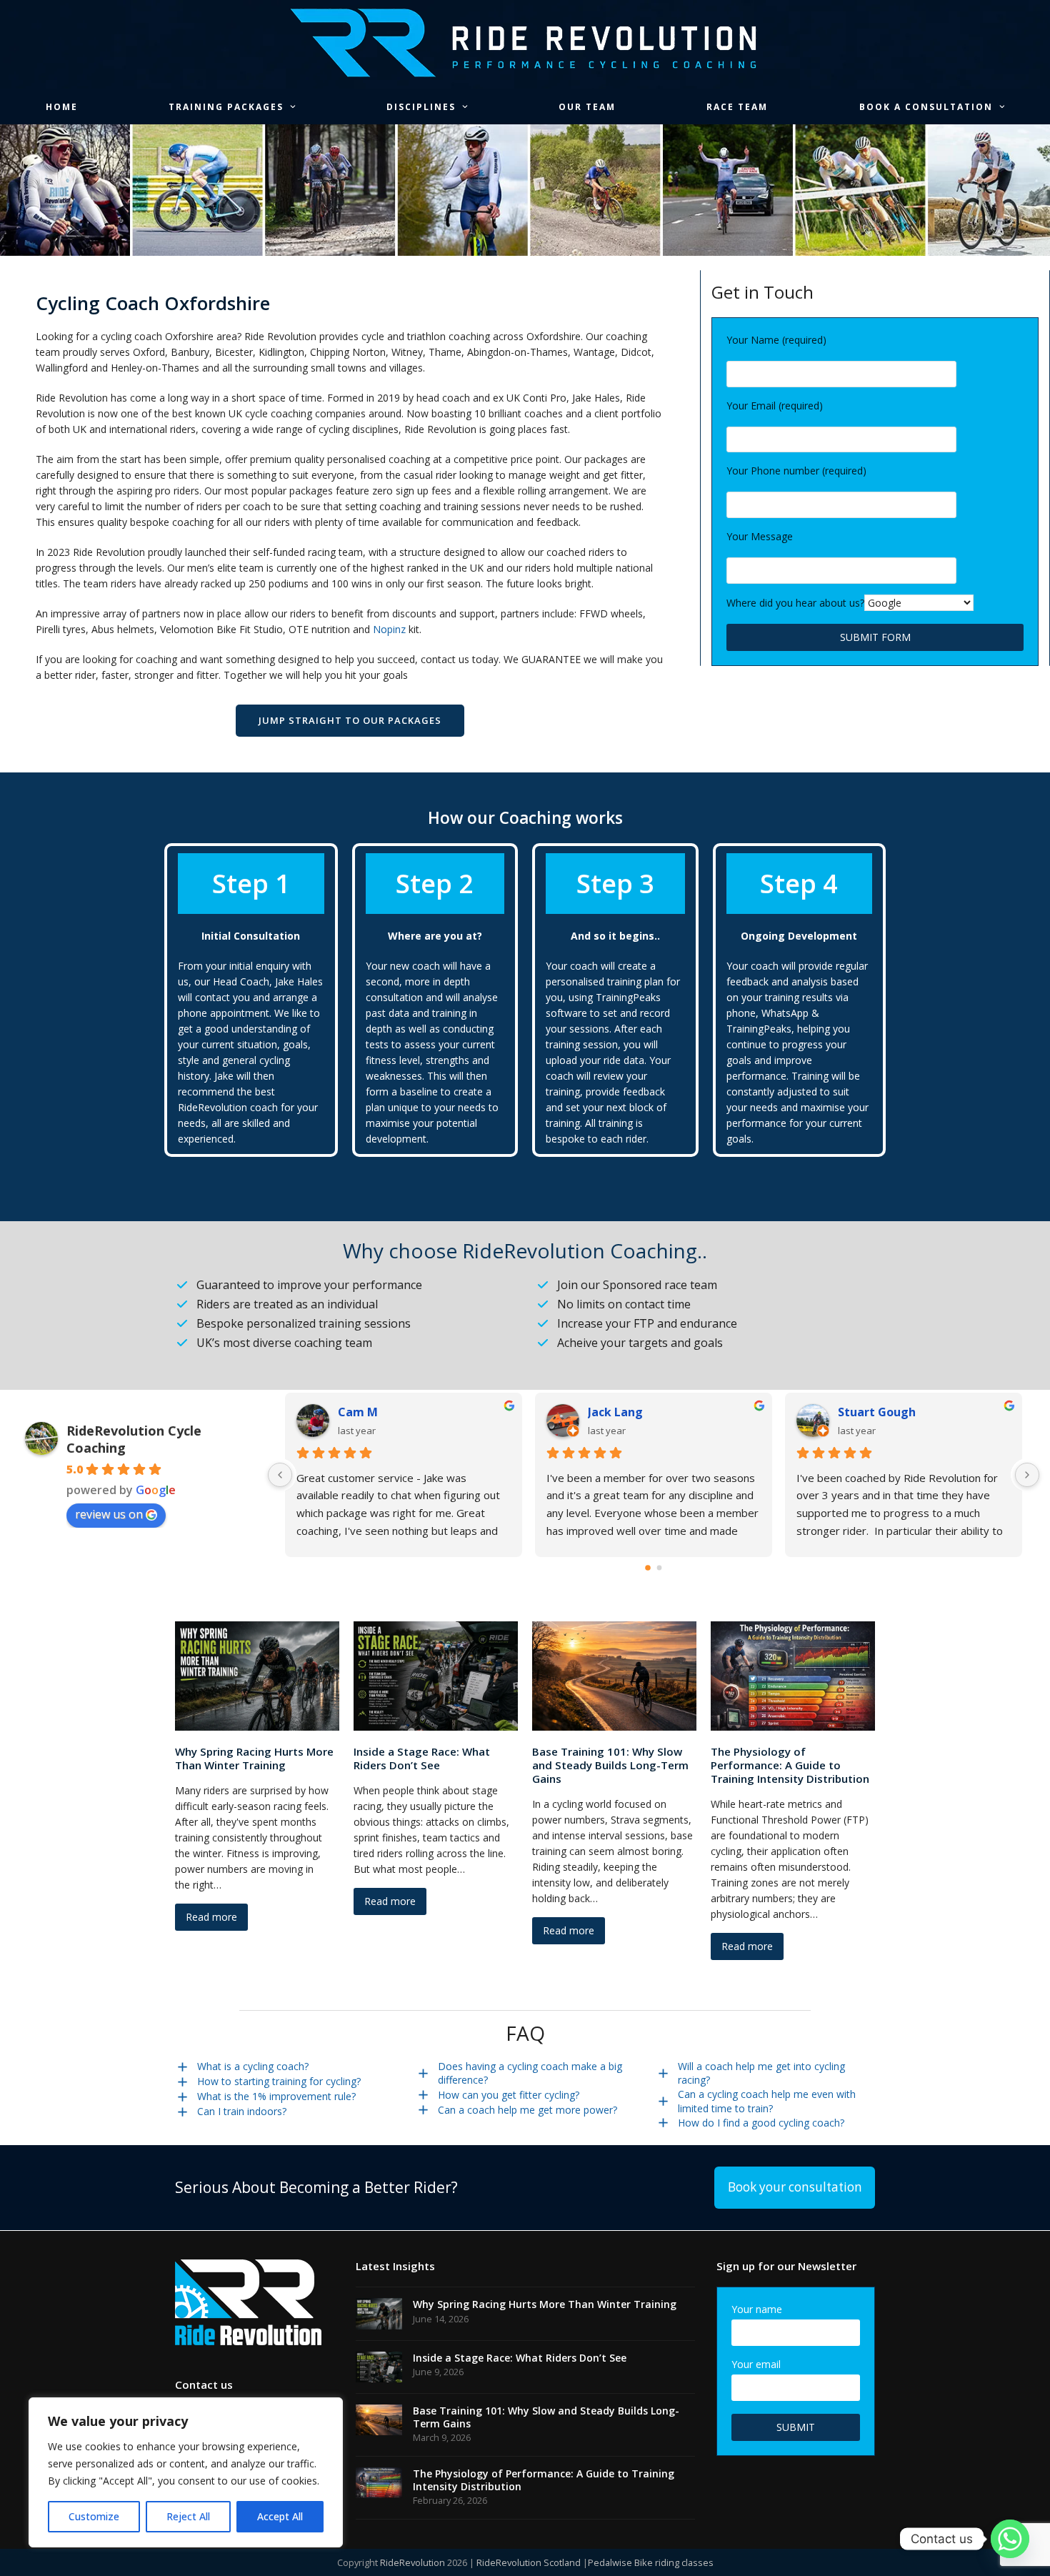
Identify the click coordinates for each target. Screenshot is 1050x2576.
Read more (211, 1917)
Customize (94, 2516)
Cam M (358, 1412)
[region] (186, 2472)
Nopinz (389, 629)
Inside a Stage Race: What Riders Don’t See (422, 1758)
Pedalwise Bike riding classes (651, 2562)
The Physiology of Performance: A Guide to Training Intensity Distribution (790, 1765)
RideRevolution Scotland (529, 2562)
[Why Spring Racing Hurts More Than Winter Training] (257, 1675)
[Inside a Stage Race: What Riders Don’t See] (436, 1675)
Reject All (188, 2516)
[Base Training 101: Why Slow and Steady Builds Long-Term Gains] (614, 1675)
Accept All (280, 2516)
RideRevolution (412, 2562)
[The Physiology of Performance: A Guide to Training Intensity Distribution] (793, 1675)
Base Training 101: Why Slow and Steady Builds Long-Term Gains (610, 1765)
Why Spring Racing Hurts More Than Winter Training (254, 1758)
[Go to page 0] (648, 1568)
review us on (109, 1514)
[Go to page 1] (660, 1567)
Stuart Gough (877, 1412)
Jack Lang (615, 1412)
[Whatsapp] (1010, 2539)
